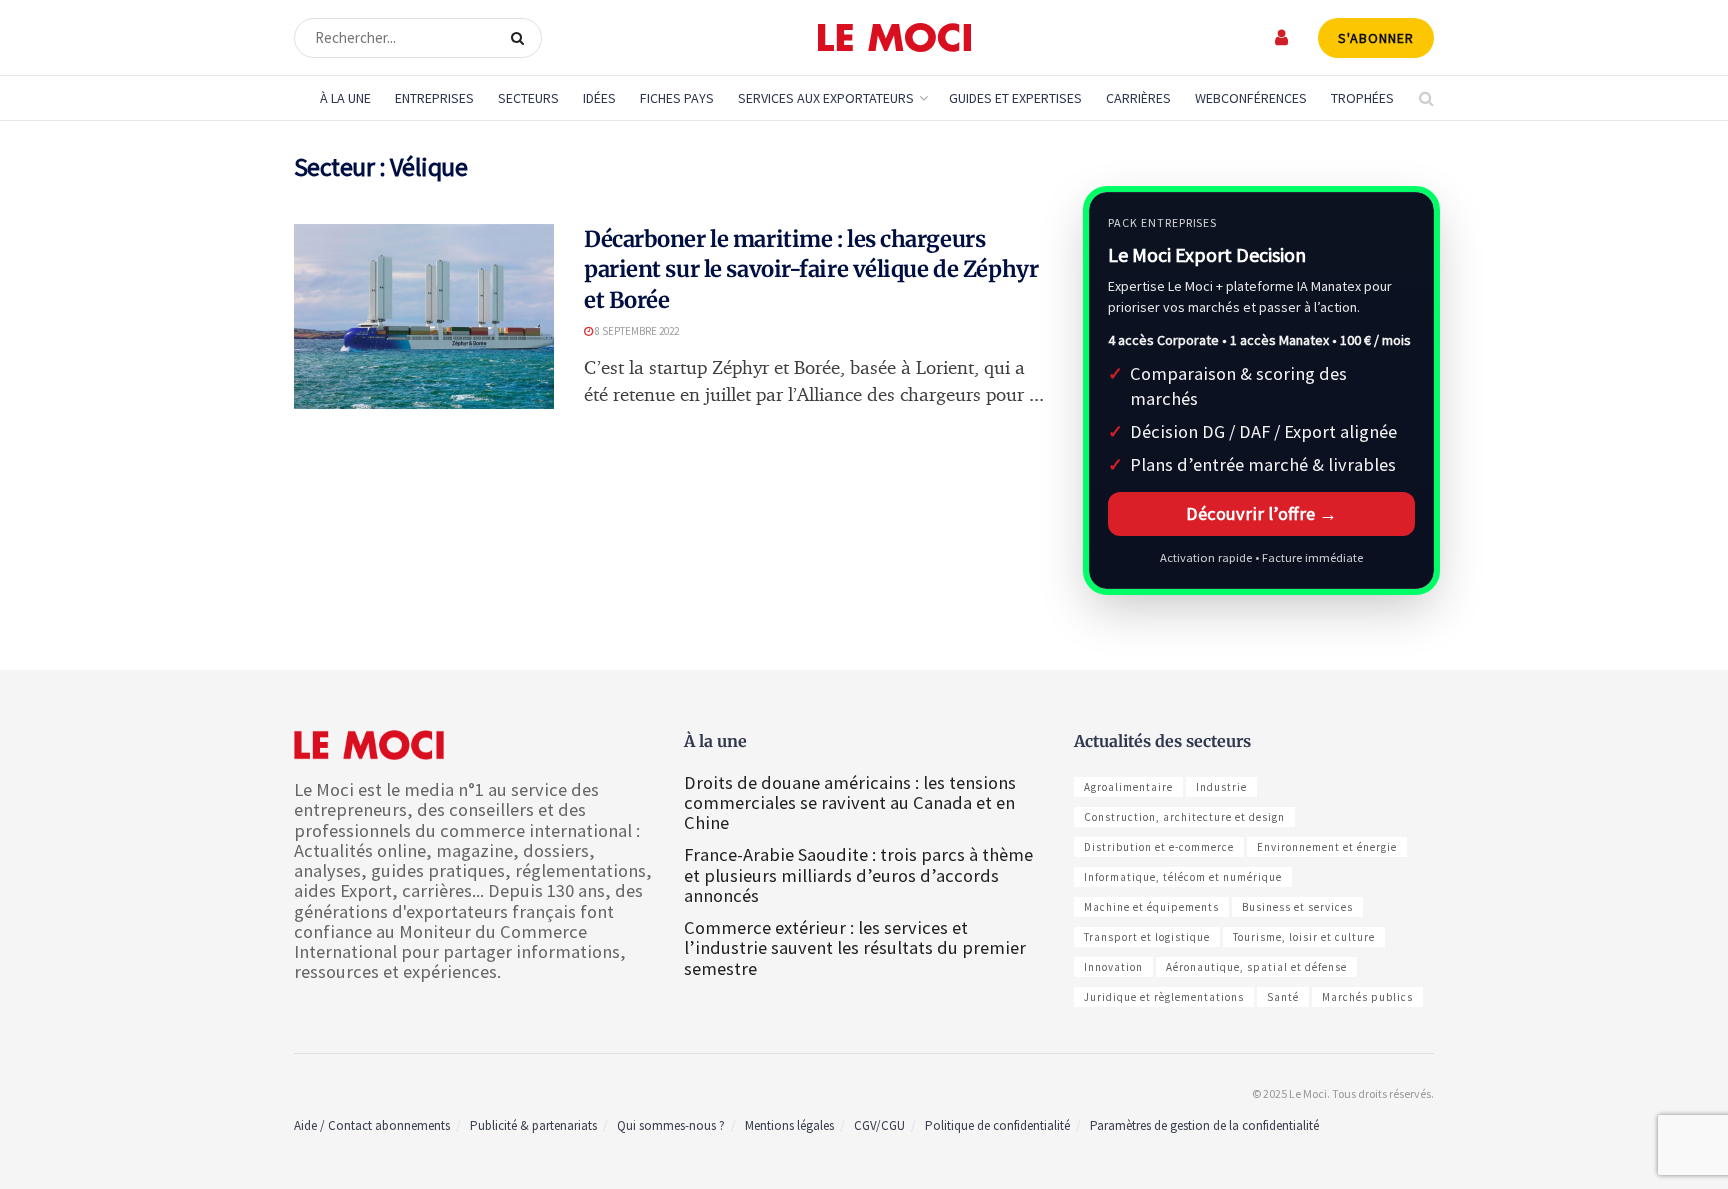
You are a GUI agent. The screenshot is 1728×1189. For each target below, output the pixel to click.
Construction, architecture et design (1184, 817)
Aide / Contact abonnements (372, 1125)
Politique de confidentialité (997, 1125)
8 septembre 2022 (636, 331)
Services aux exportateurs (826, 98)
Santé (1283, 997)
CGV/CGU (879, 1125)
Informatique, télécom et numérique (1183, 877)
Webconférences (1251, 98)
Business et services (1297, 907)
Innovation (1113, 967)
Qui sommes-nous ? (671, 1125)
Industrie (1221, 787)
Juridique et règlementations (1164, 997)
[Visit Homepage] (894, 38)
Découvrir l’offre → (1261, 513)
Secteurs (528, 98)
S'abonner (1376, 38)
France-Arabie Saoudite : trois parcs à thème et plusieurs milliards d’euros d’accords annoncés (858, 874)
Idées (599, 98)
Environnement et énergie (1327, 847)
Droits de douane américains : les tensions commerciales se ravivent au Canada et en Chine (850, 802)
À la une (345, 98)
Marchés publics (1367, 997)
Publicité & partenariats (533, 1125)
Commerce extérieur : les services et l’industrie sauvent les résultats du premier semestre (855, 947)
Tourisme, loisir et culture (1304, 937)
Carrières (1138, 98)
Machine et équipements (1151, 907)
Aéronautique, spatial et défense (1256, 967)
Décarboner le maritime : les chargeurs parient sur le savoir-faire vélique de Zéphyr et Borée (811, 270)
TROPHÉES (1362, 98)
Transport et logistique (1147, 937)
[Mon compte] (1282, 37)
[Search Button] (521, 38)
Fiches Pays (677, 98)
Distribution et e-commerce (1159, 847)
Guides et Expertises (1015, 98)
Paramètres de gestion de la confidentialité (1204, 1125)
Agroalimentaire (1128, 787)
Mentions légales (789, 1125)
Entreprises (434, 98)
